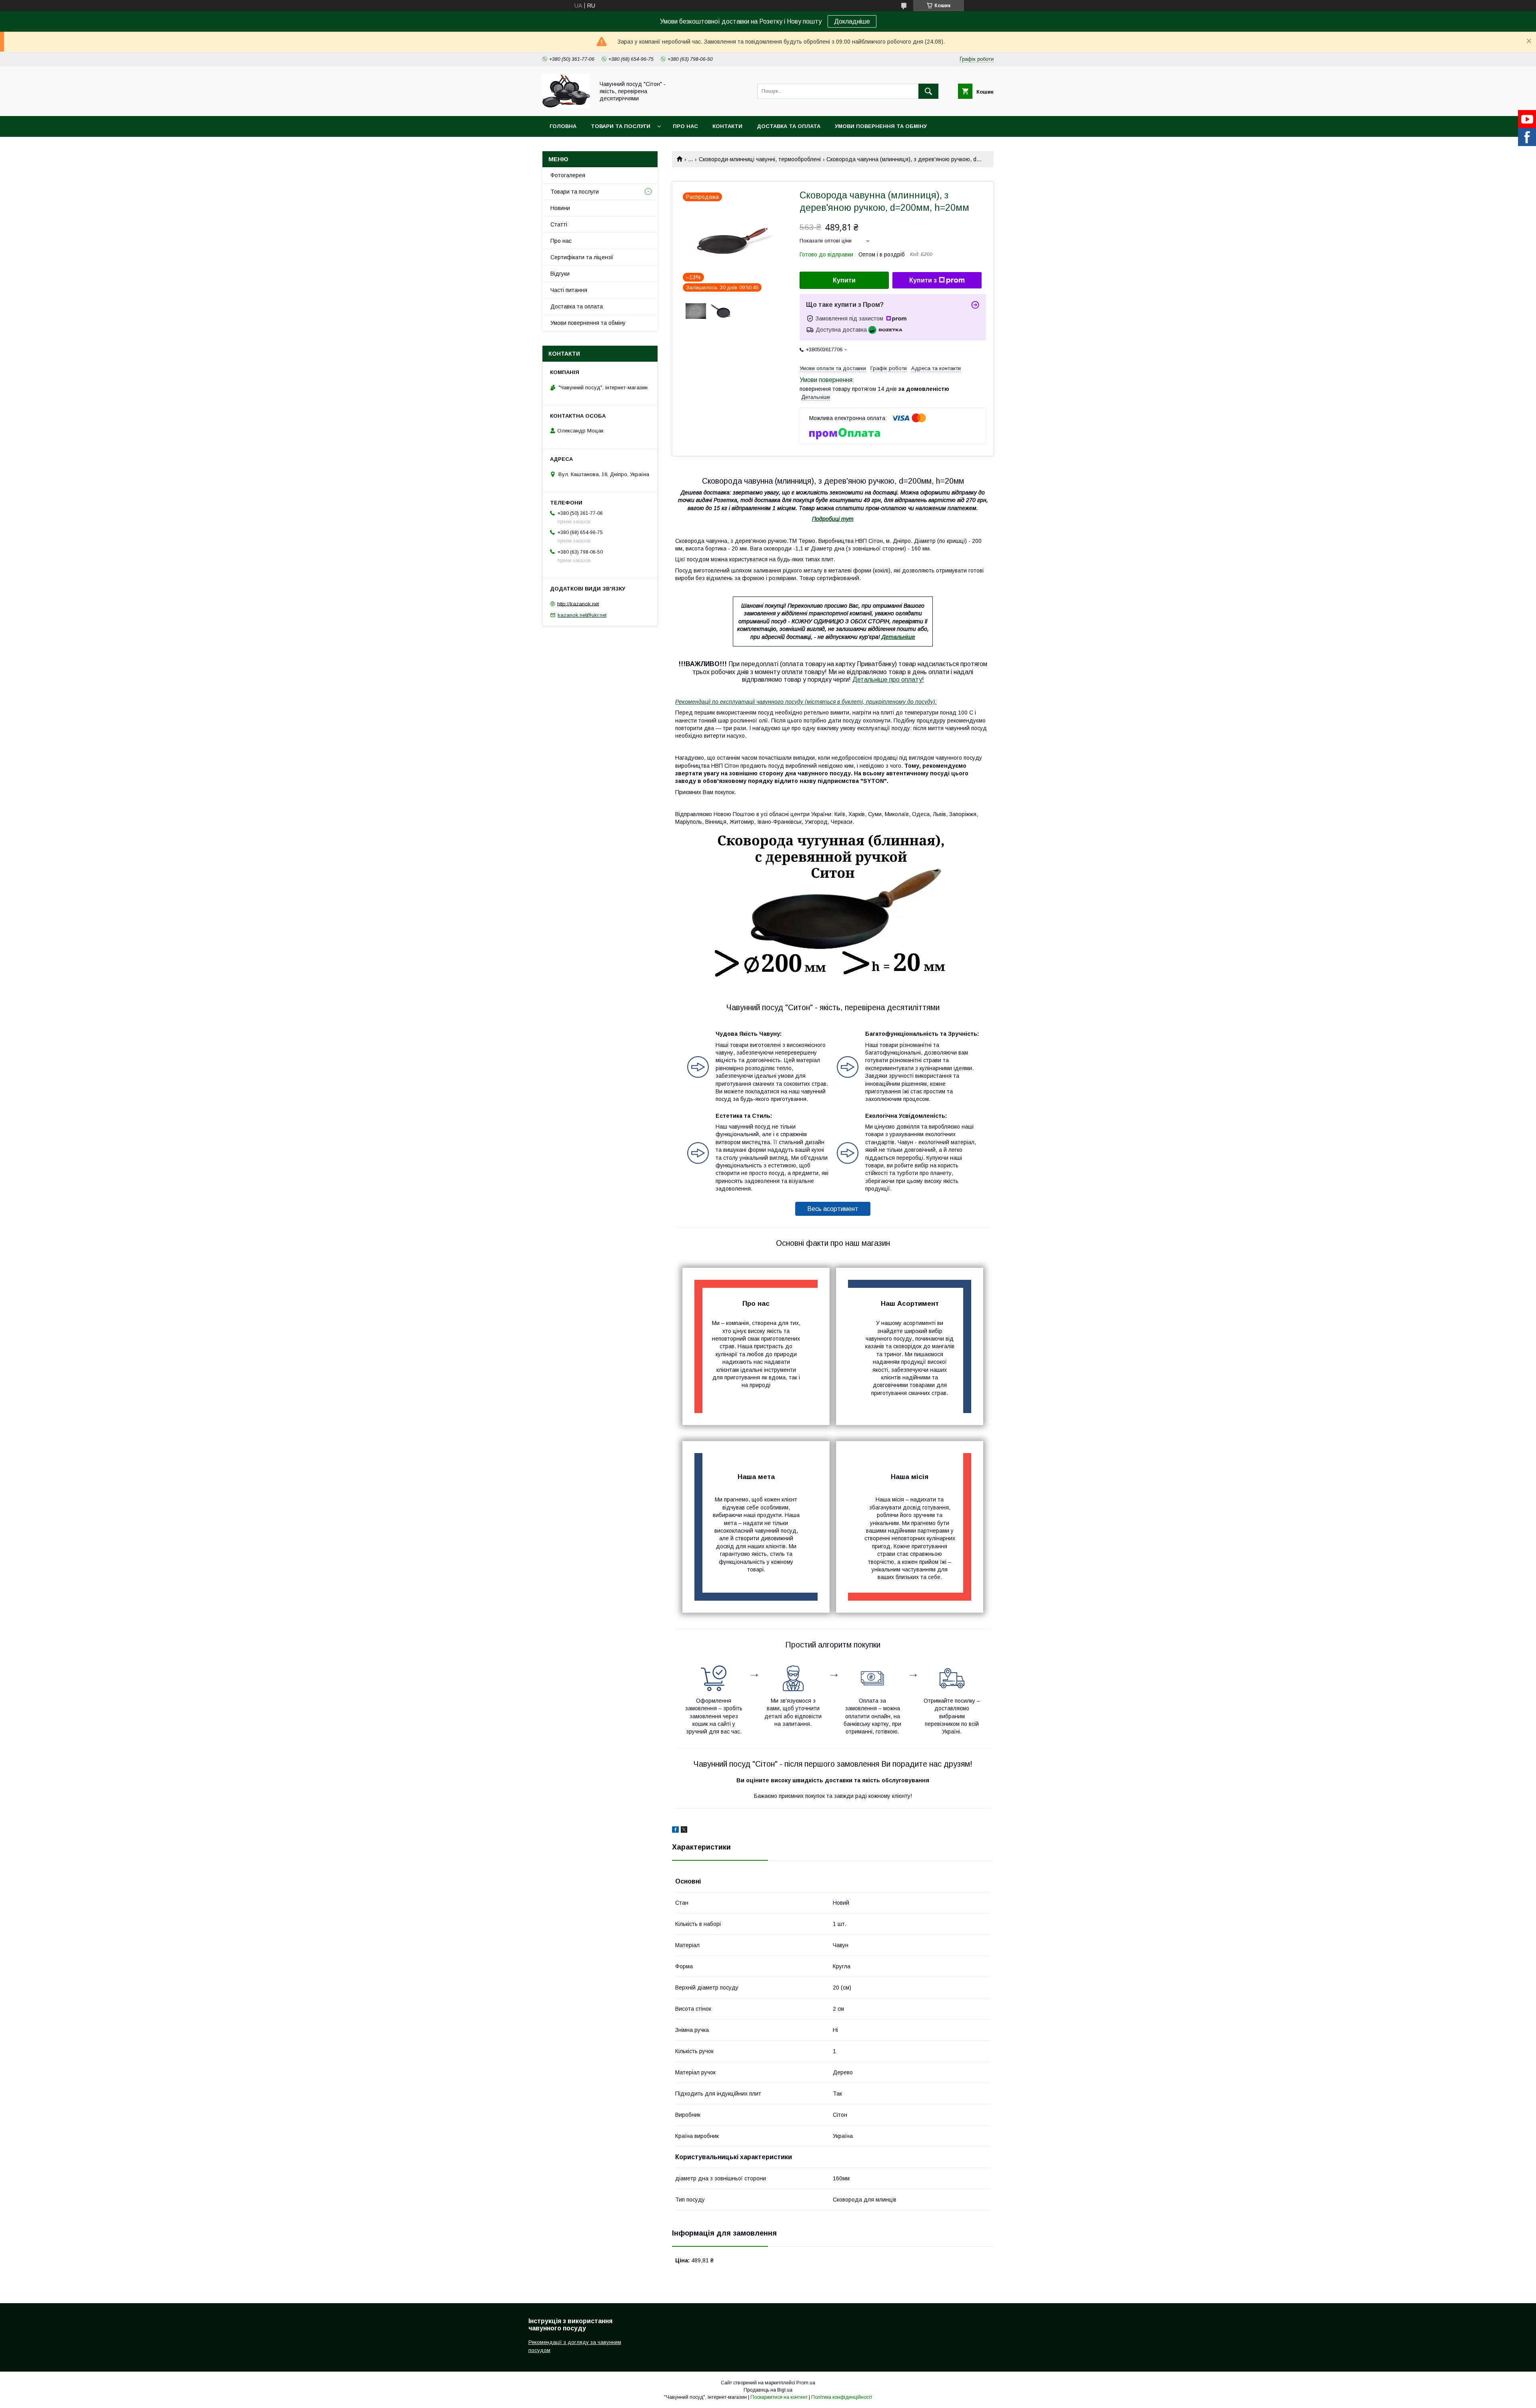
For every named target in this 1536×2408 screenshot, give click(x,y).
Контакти (727, 126)
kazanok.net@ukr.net (582, 615)
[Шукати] (928, 91)
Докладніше (852, 21)
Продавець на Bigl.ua (768, 2390)
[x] (684, 1831)
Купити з (923, 280)
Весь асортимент (833, 1209)
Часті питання (569, 290)
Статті (559, 224)
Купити (844, 280)
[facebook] (675, 1831)
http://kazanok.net (578, 604)
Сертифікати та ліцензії (582, 257)
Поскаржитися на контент (779, 2397)
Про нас (685, 126)
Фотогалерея (568, 175)
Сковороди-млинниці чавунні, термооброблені (760, 159)
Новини (560, 208)
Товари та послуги (621, 126)
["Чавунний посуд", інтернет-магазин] (566, 106)
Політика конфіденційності (842, 2397)
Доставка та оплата (789, 126)
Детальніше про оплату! (888, 680)
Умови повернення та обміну (881, 126)
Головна (563, 126)
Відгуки (560, 274)
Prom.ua (806, 2383)
